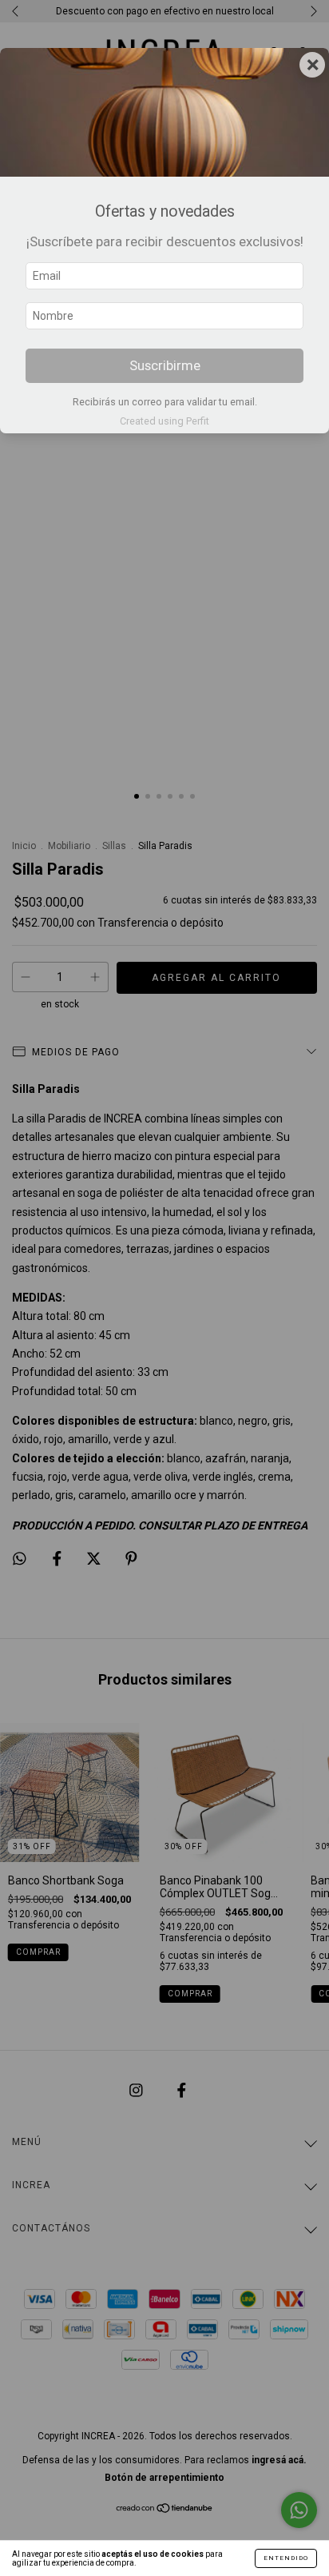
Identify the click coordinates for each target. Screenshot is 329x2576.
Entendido (286, 2558)
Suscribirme (165, 365)
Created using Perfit (164, 421)
